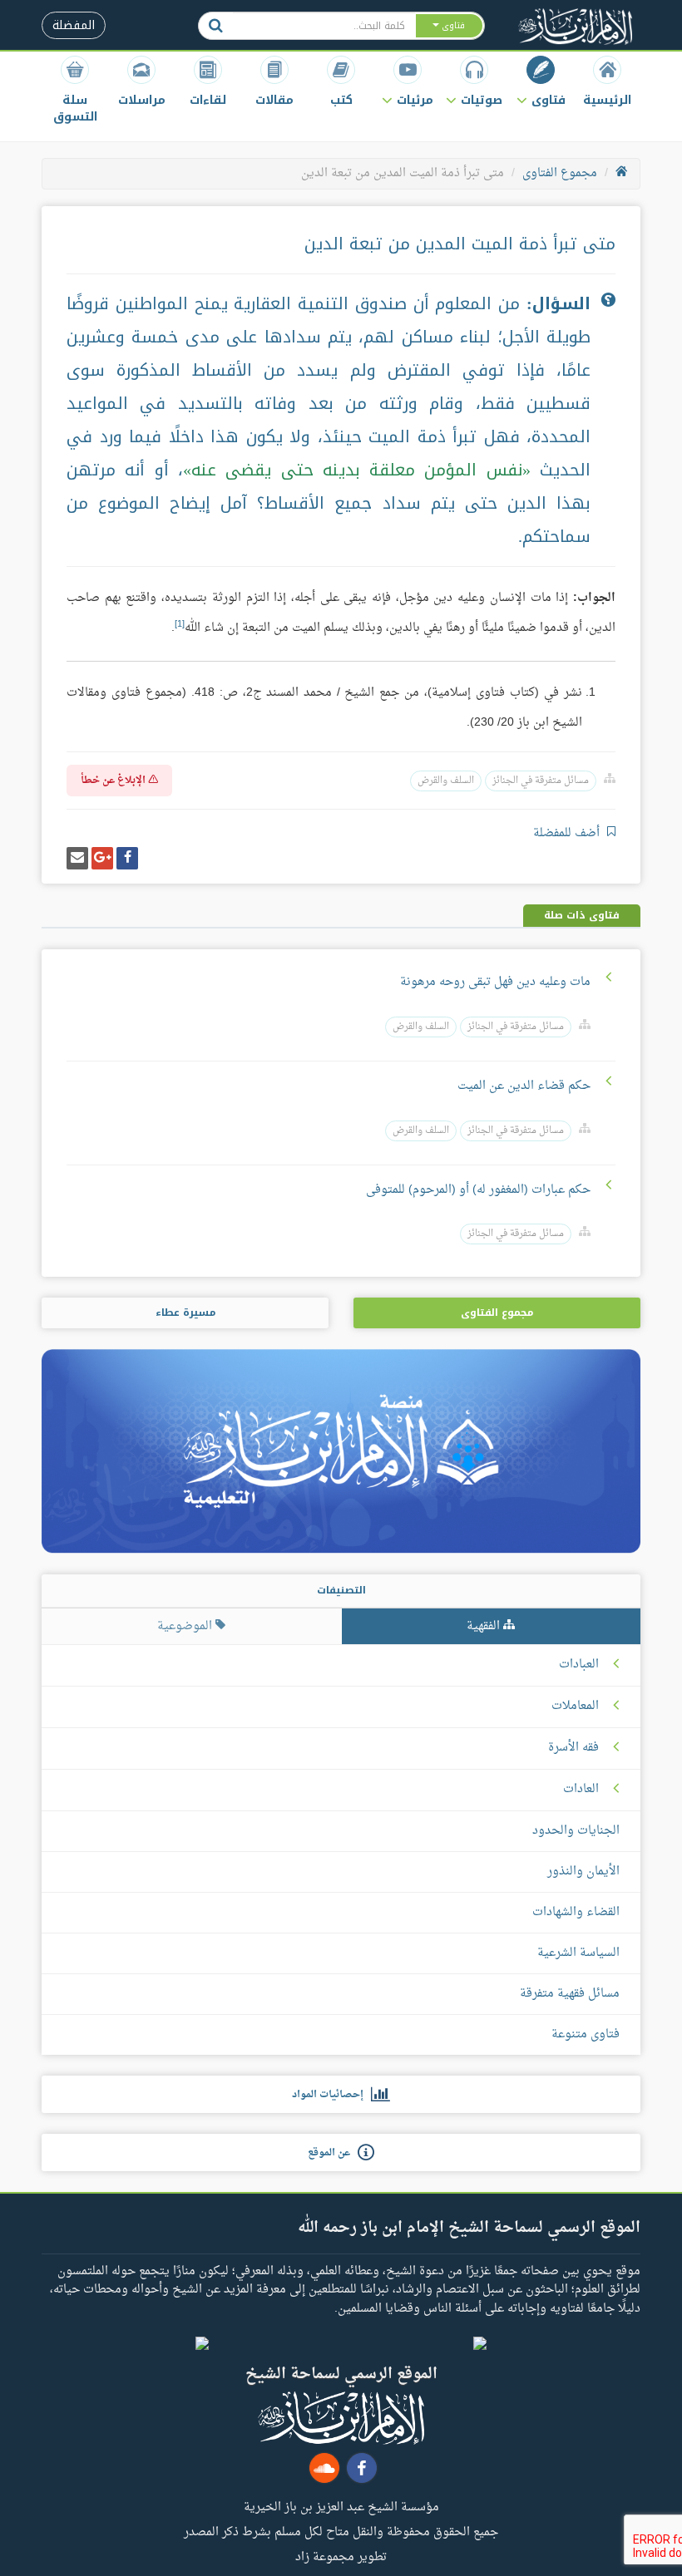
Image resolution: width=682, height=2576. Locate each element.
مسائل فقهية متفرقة (570, 1994)
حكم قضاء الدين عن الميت (524, 1086)
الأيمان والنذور (583, 1872)
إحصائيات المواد (331, 2095)
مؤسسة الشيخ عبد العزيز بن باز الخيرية (341, 2506)
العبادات (579, 1665)
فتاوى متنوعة (586, 2034)
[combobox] (324, 26)
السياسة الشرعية (578, 1953)
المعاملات (575, 1707)
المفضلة (74, 25)
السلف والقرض (446, 781)
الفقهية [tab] (485, 1626)
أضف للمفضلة (568, 833)
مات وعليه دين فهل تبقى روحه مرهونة (495, 982)
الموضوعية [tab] (186, 1626)
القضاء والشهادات (576, 1912)
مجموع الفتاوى (560, 173)
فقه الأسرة (573, 1748)
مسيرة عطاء (185, 1313)
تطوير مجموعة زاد (341, 2556)
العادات (581, 1790)
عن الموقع (333, 2153)
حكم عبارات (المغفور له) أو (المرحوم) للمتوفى (478, 1190)
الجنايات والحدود (576, 1831)
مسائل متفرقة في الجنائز (541, 781)
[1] (180, 624)
